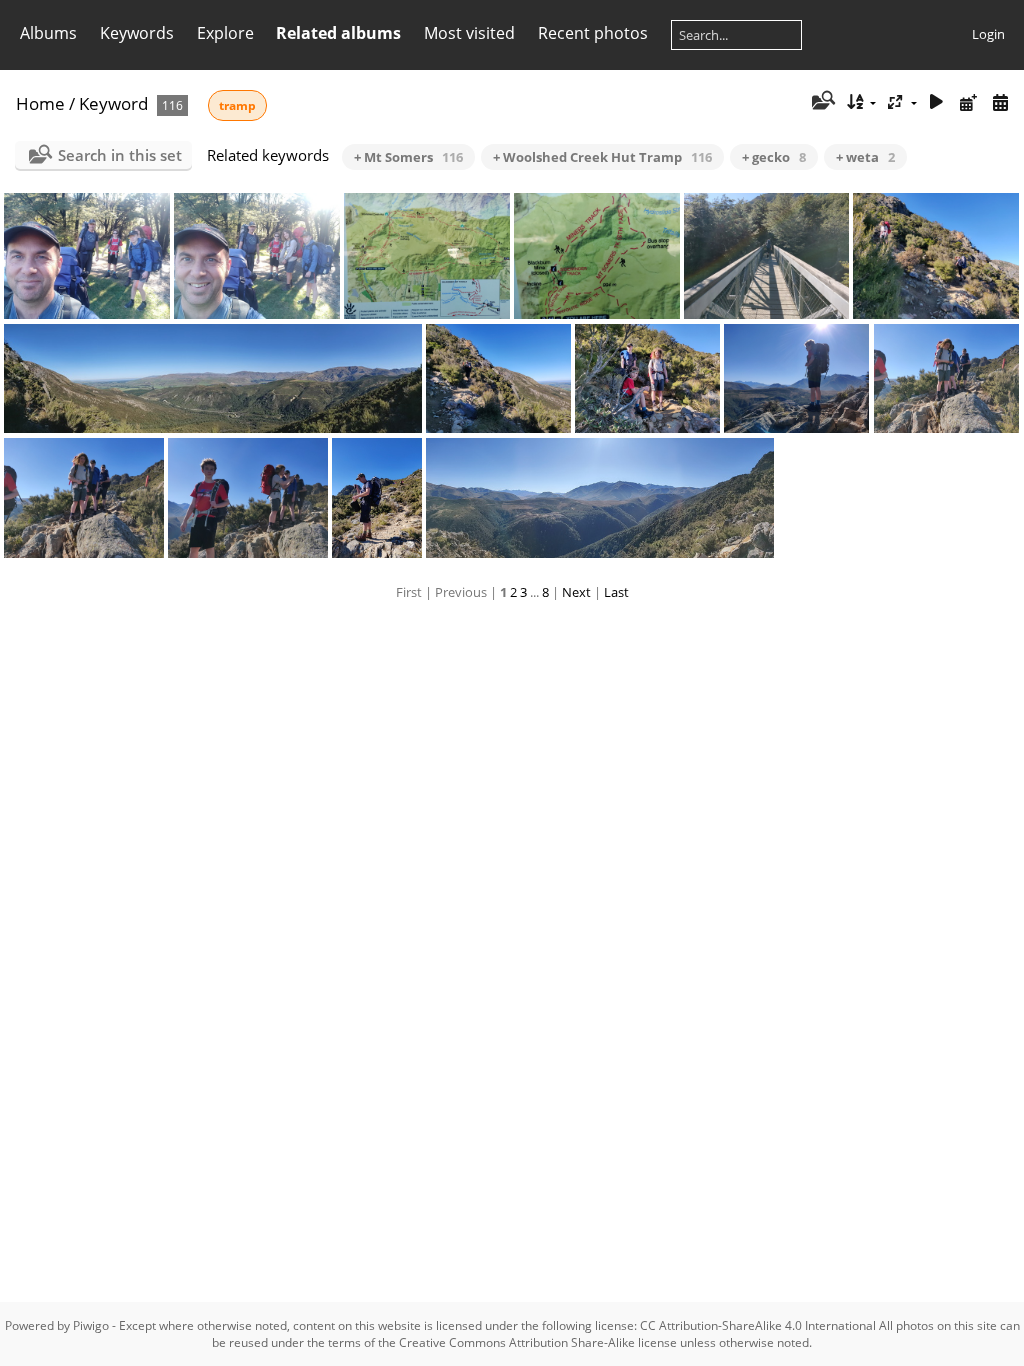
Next (576, 592)
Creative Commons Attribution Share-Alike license (538, 1342)
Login (988, 34)
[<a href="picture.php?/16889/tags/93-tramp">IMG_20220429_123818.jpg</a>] (84, 498)
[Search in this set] (821, 102)
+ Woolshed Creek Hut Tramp (602, 157)
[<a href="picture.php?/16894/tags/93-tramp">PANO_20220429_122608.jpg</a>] (213, 378)
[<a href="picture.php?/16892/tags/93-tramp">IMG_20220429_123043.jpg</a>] (647, 378)
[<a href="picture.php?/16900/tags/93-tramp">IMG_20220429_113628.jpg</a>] (87, 256)
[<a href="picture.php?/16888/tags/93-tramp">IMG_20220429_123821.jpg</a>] (248, 498)
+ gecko (774, 157)
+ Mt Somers (408, 157)
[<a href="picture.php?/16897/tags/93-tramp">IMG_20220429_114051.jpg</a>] (597, 256)
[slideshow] (937, 102)
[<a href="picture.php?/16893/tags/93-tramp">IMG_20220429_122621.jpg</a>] (498, 378)
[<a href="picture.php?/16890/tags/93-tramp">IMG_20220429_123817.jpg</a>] (946, 378)
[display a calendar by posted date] (968, 102)
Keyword (113, 103)
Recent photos (593, 33)
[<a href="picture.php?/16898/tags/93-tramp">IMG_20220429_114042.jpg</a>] (427, 256)
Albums (48, 33)
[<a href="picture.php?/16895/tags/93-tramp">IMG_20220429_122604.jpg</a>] (936, 256)
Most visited (469, 33)
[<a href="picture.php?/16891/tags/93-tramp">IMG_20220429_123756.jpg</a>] (796, 378)
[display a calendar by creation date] (1000, 102)
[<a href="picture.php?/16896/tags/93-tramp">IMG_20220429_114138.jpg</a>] (767, 256)
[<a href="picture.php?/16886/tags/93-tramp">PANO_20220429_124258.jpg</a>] (600, 498)
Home (40, 103)
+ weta (865, 157)
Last (616, 592)
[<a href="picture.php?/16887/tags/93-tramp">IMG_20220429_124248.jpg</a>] (377, 498)
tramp (237, 105)
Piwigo (91, 1325)
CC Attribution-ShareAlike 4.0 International (758, 1325)
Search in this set (120, 155)
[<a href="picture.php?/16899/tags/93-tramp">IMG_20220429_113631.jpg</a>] (257, 256)
